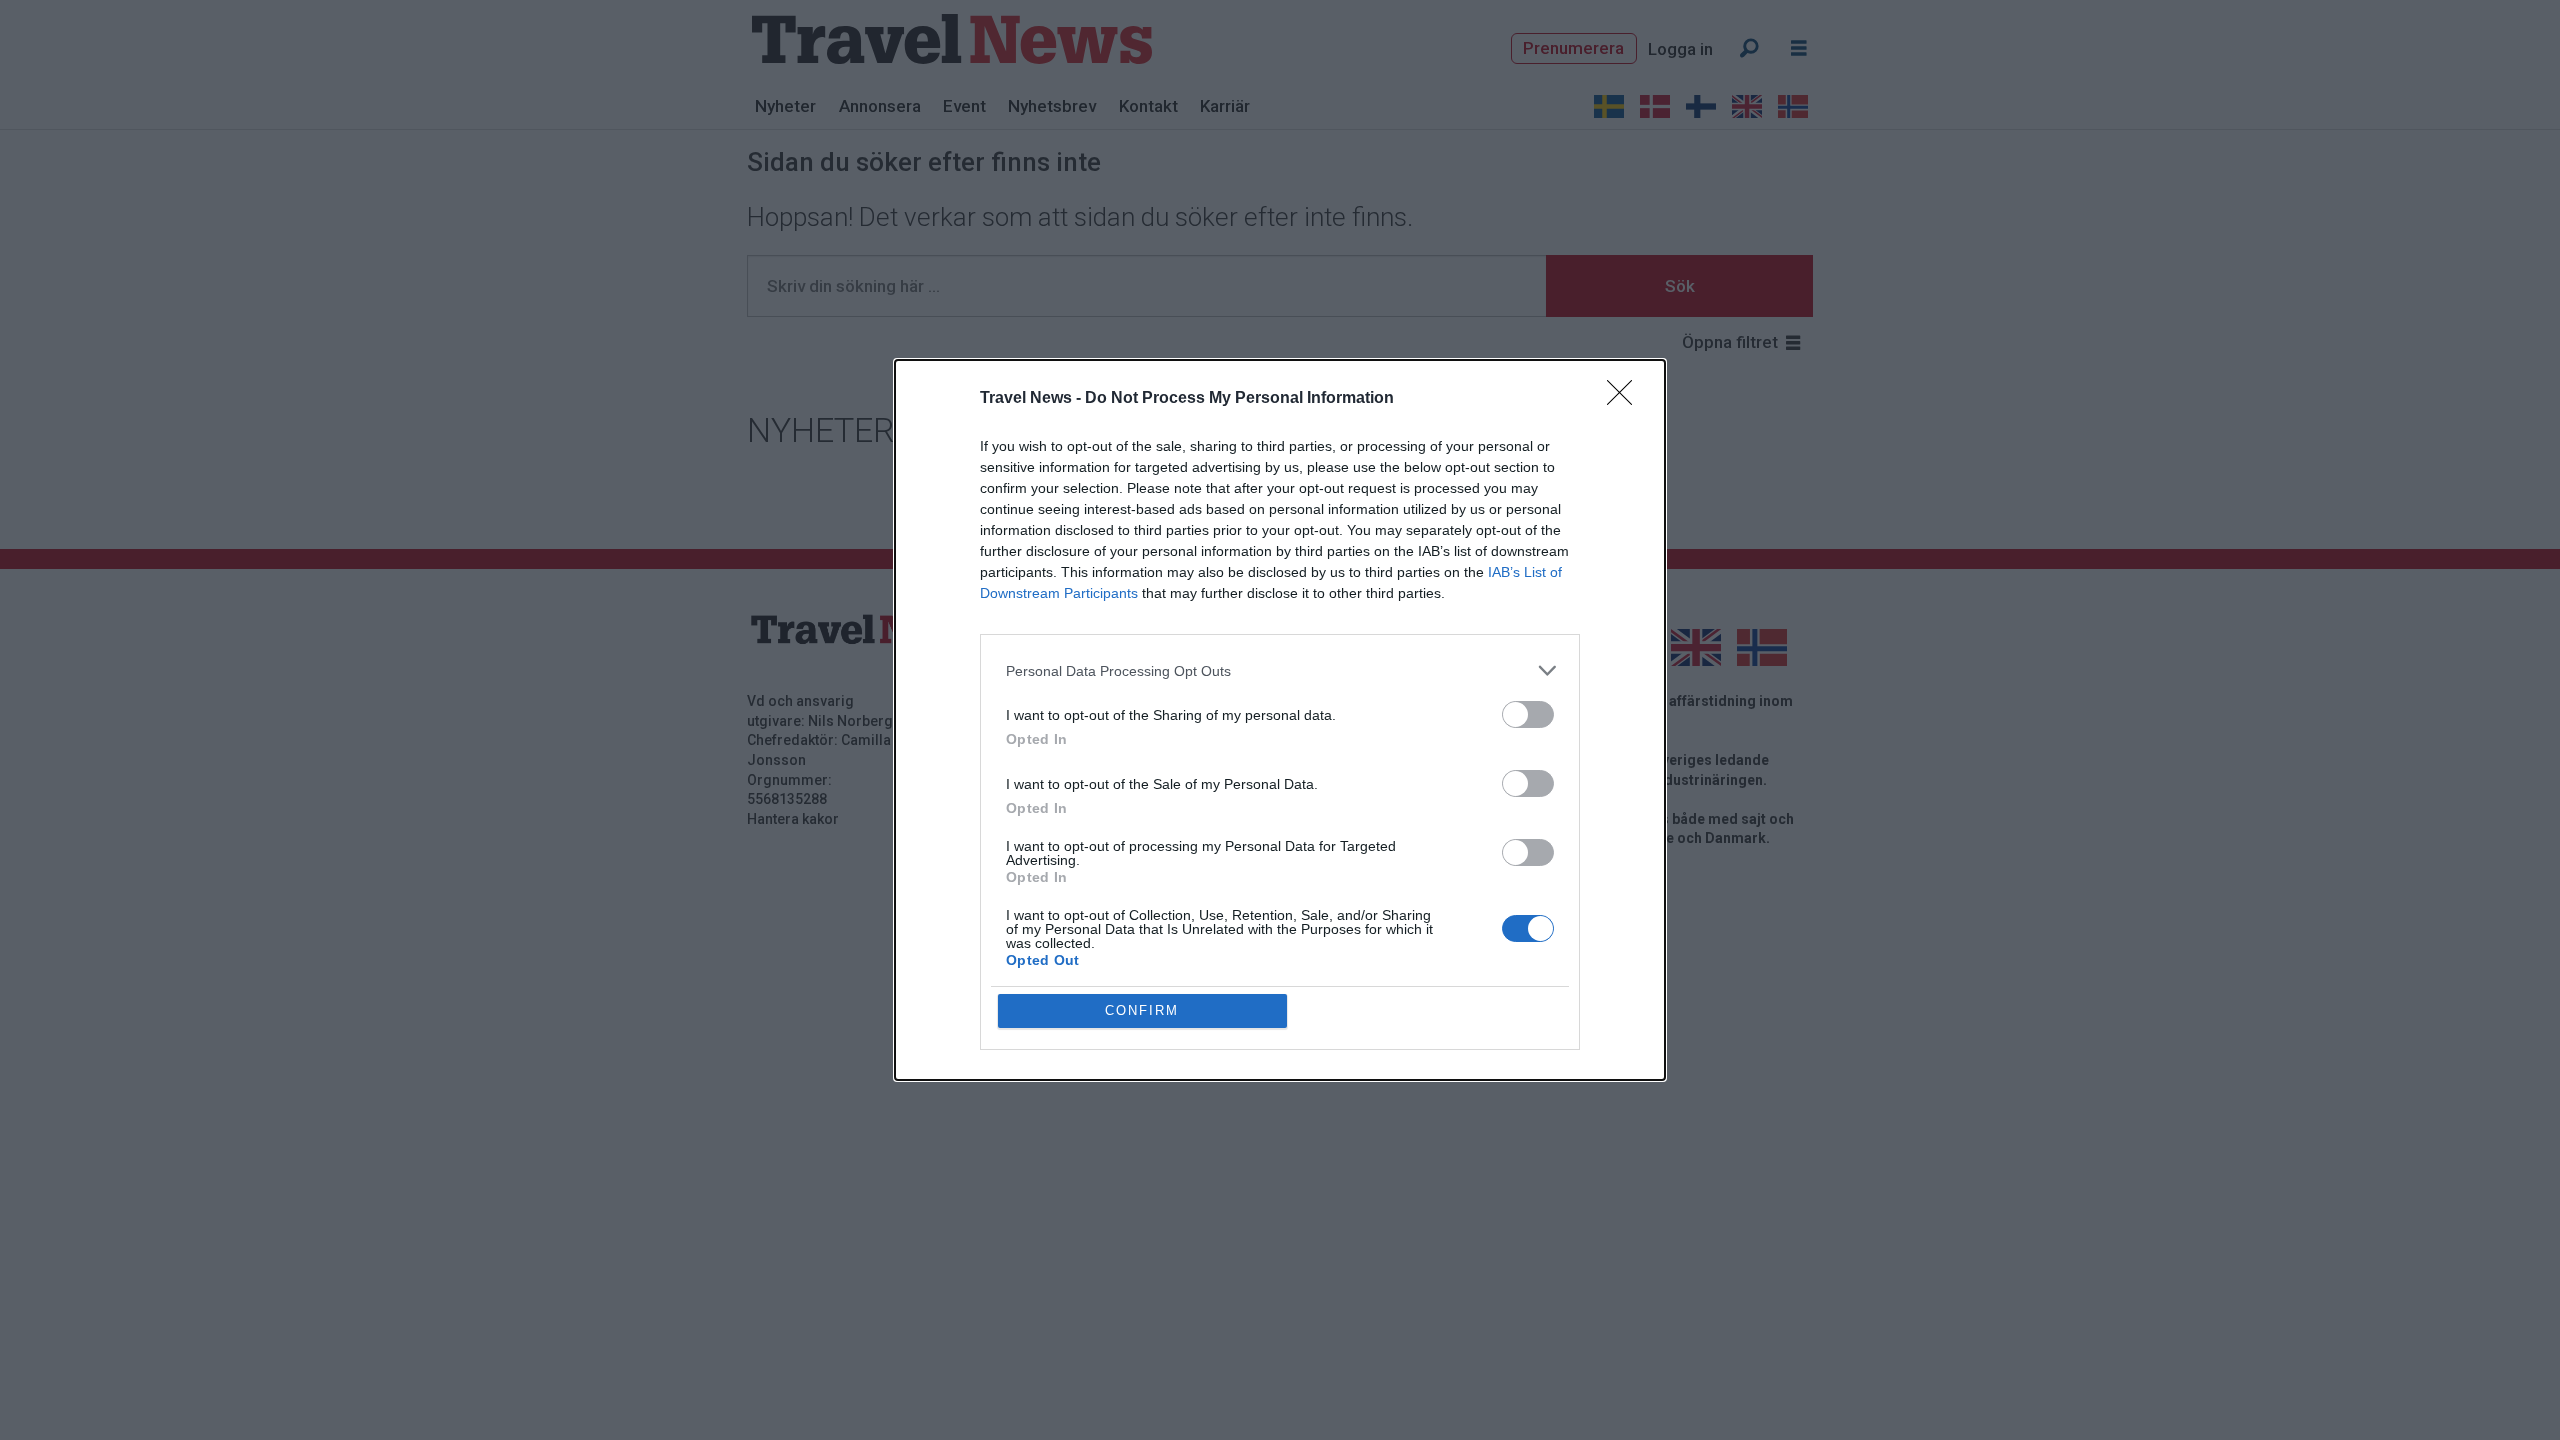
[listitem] (1280, 670)
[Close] (1626, 399)
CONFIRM (1142, 1010)
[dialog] (1280, 720)
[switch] (1528, 714)
